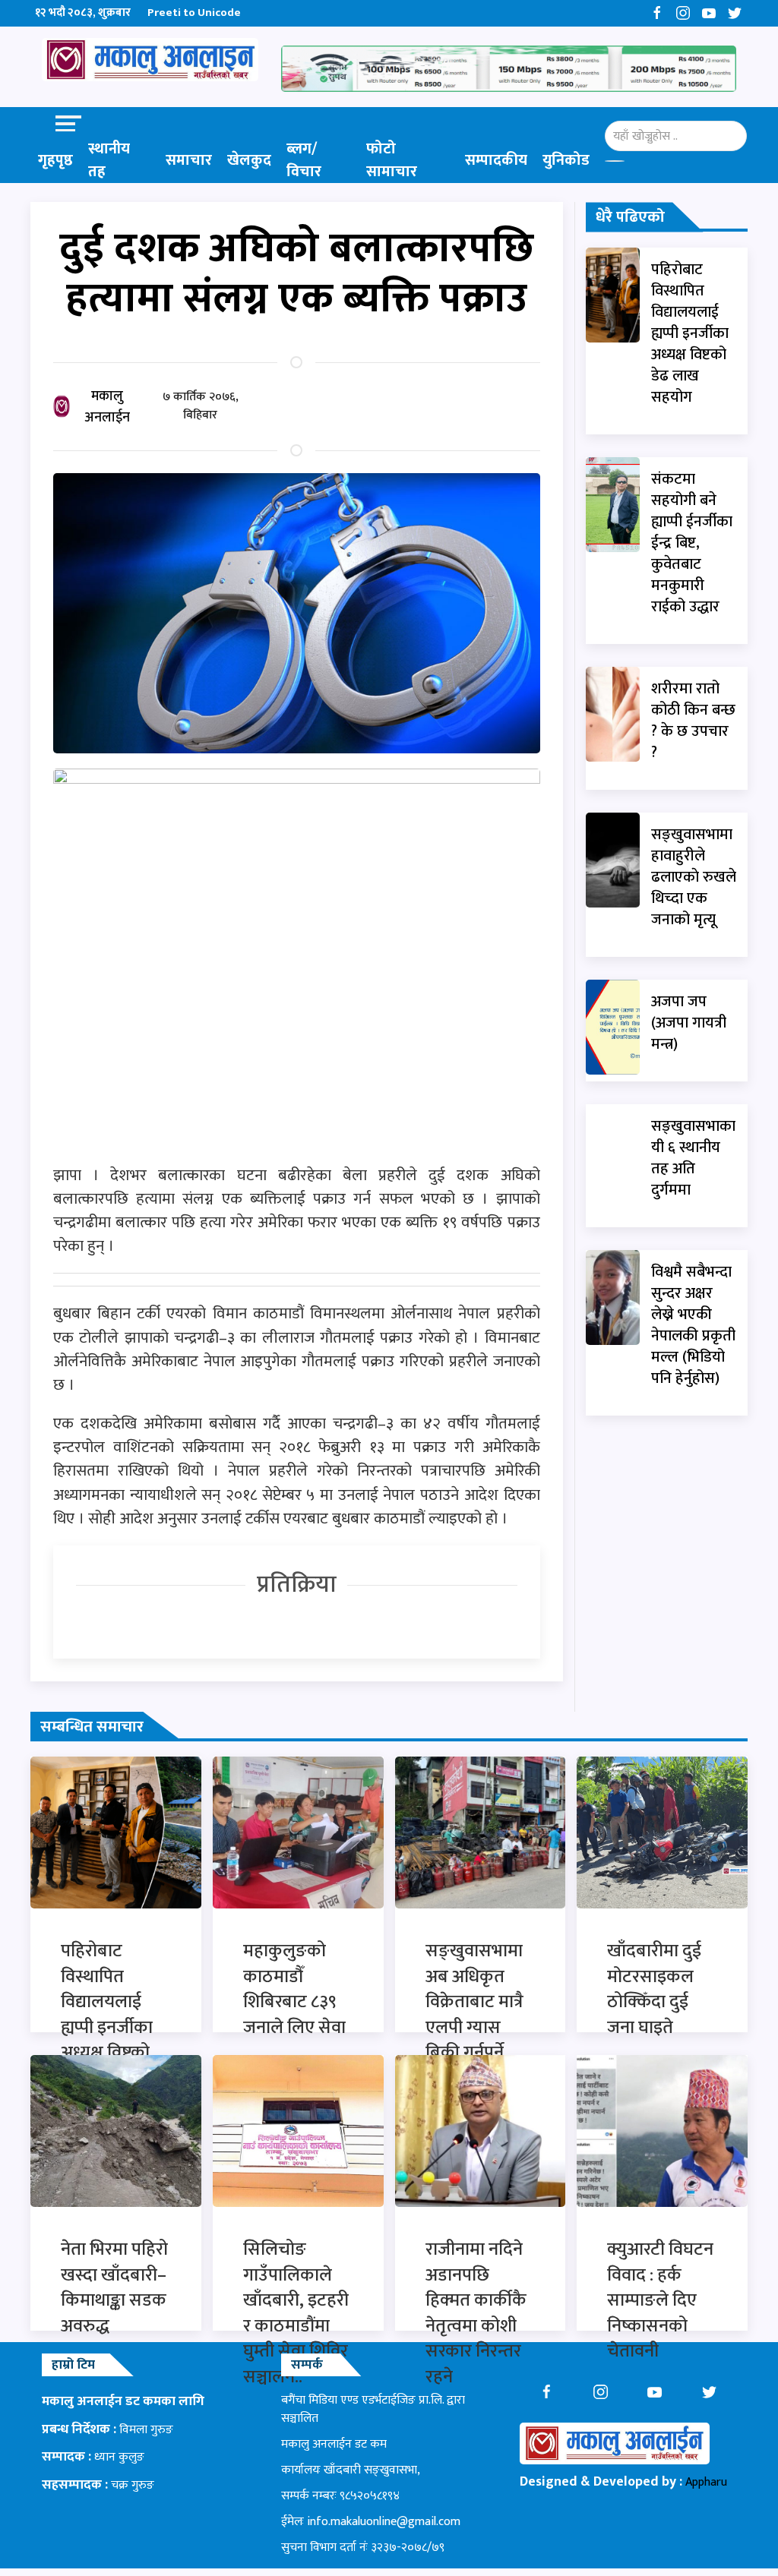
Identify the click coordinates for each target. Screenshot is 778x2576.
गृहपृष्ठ (55, 160)
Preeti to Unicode (194, 13)
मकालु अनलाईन (107, 407)
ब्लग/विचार (304, 160)
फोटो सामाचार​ (392, 160)
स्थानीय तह (109, 160)
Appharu (706, 2482)
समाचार (189, 160)
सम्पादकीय (496, 160)
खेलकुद (249, 160)
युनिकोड (566, 160)
